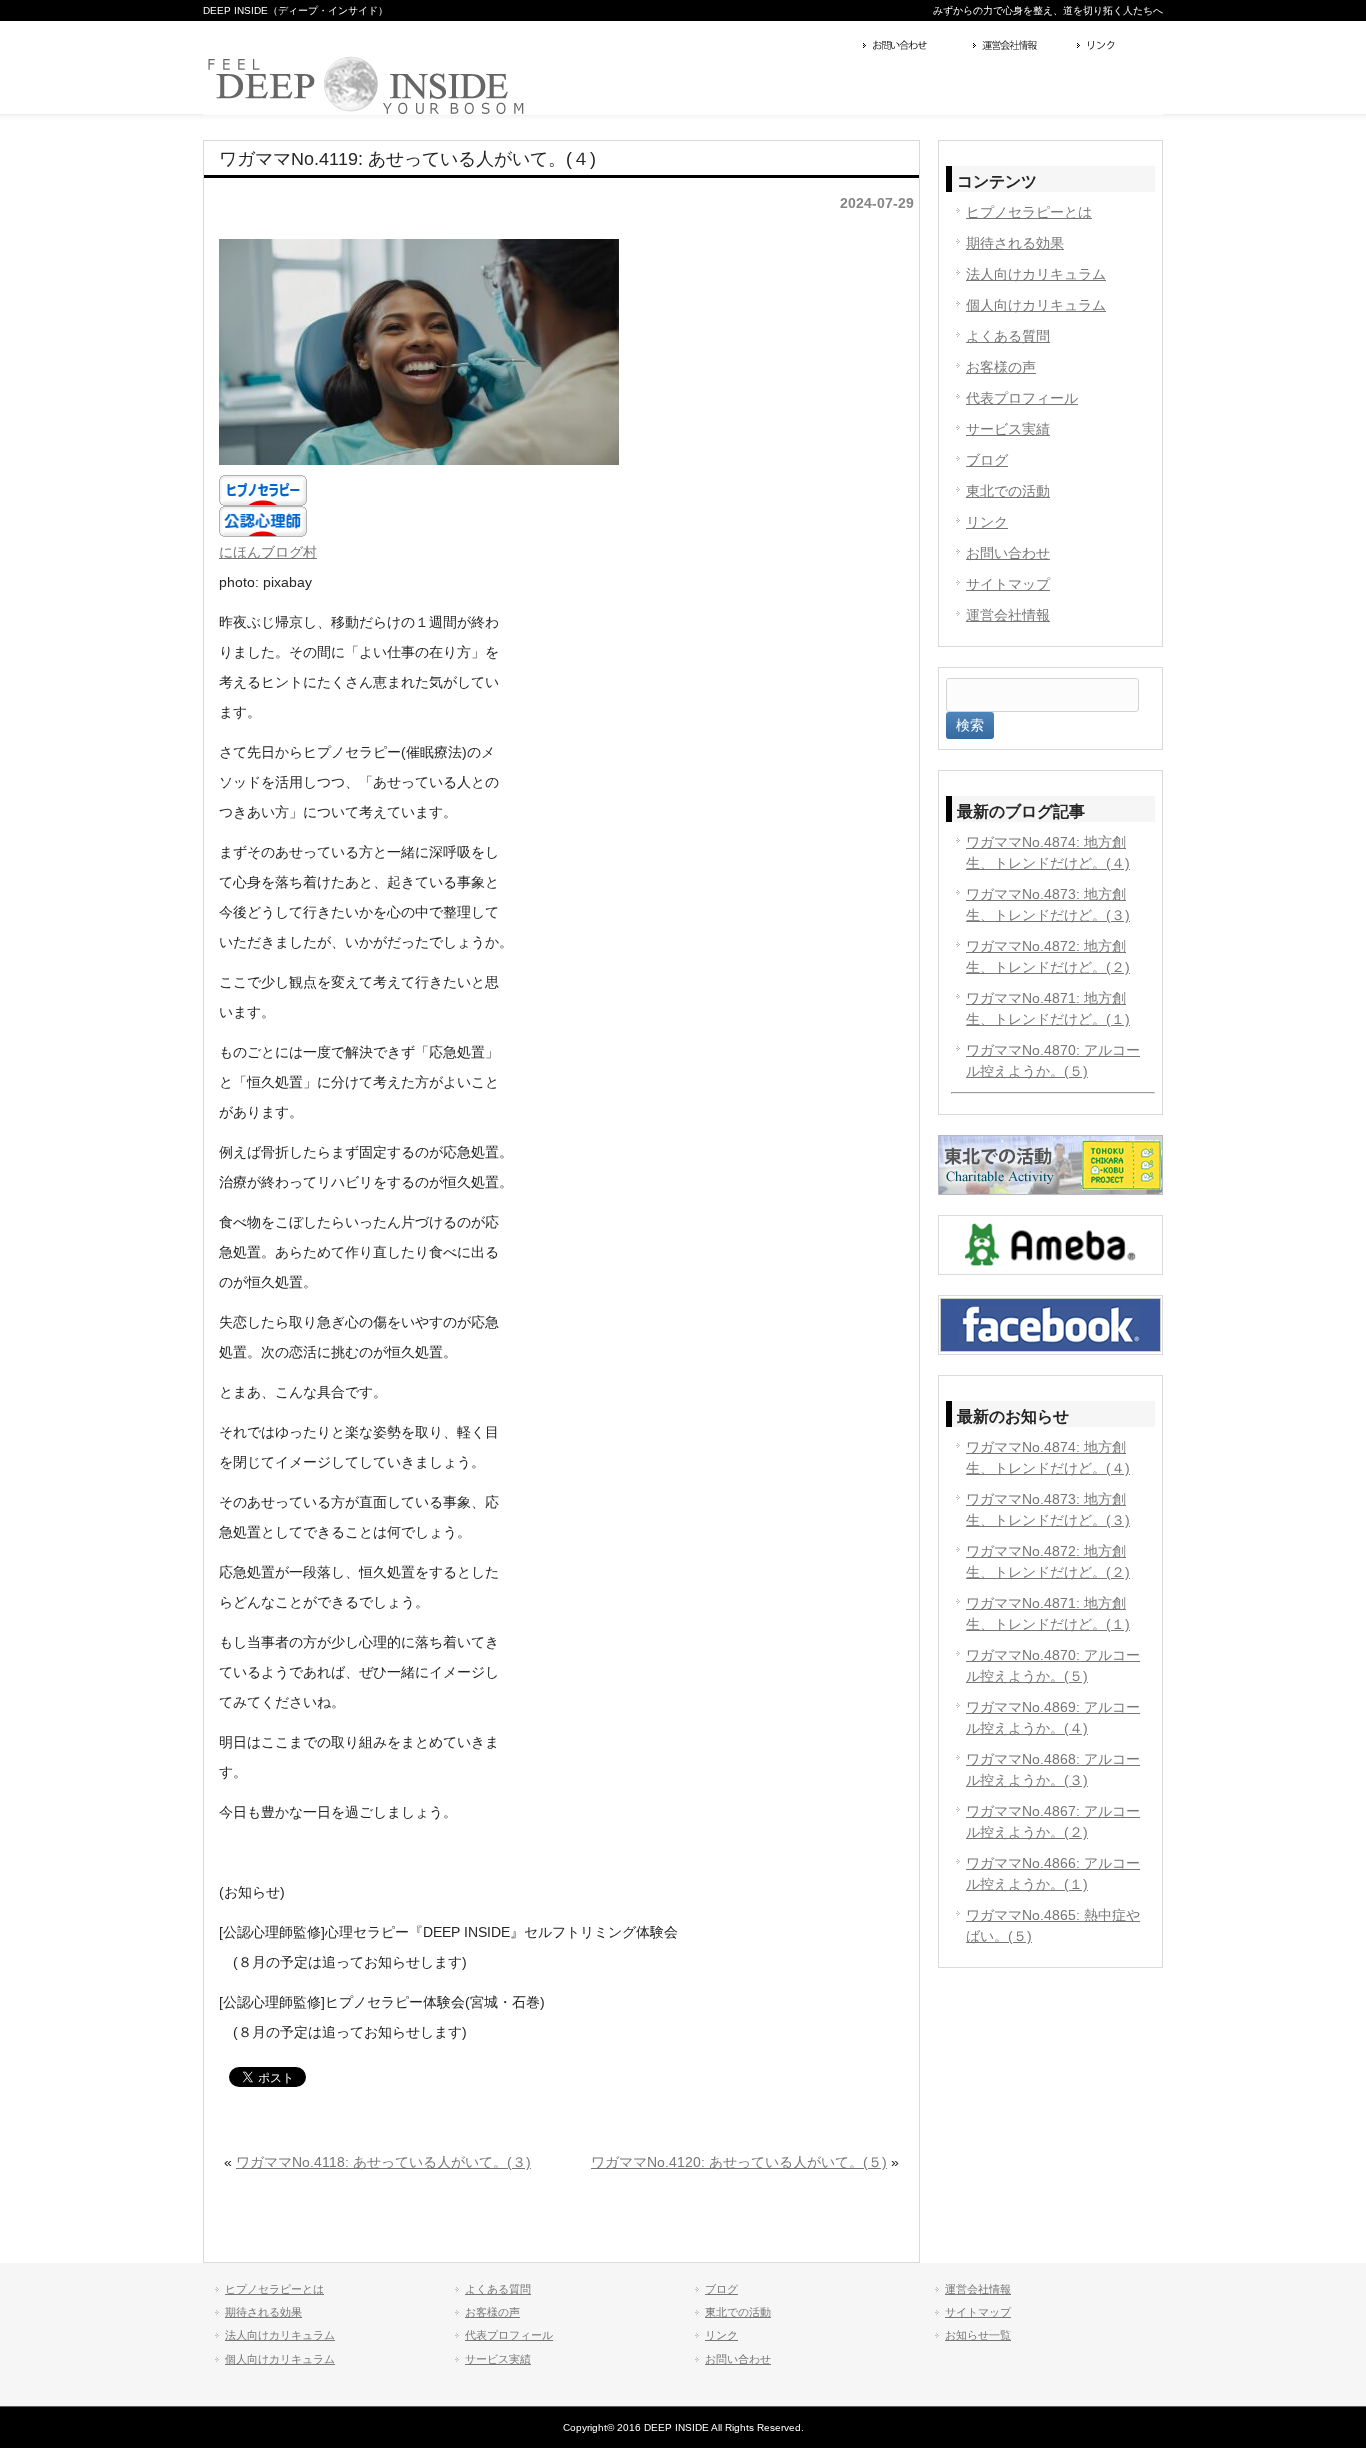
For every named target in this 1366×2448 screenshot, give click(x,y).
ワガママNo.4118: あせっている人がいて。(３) (383, 2162)
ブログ (987, 460)
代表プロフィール (1022, 398)
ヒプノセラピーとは (1029, 212)
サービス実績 (1008, 429)
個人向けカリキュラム (1036, 305)
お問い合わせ (913, 47)
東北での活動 (1008, 491)
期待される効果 (1015, 243)
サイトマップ (1008, 584)
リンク (1117, 47)
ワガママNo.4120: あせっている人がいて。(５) (739, 2162)
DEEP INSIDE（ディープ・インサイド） (295, 10)
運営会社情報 (1020, 47)
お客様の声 (1001, 367)
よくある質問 (1008, 336)
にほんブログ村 (268, 552)
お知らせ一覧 (978, 2335)
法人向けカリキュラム (1036, 274)
